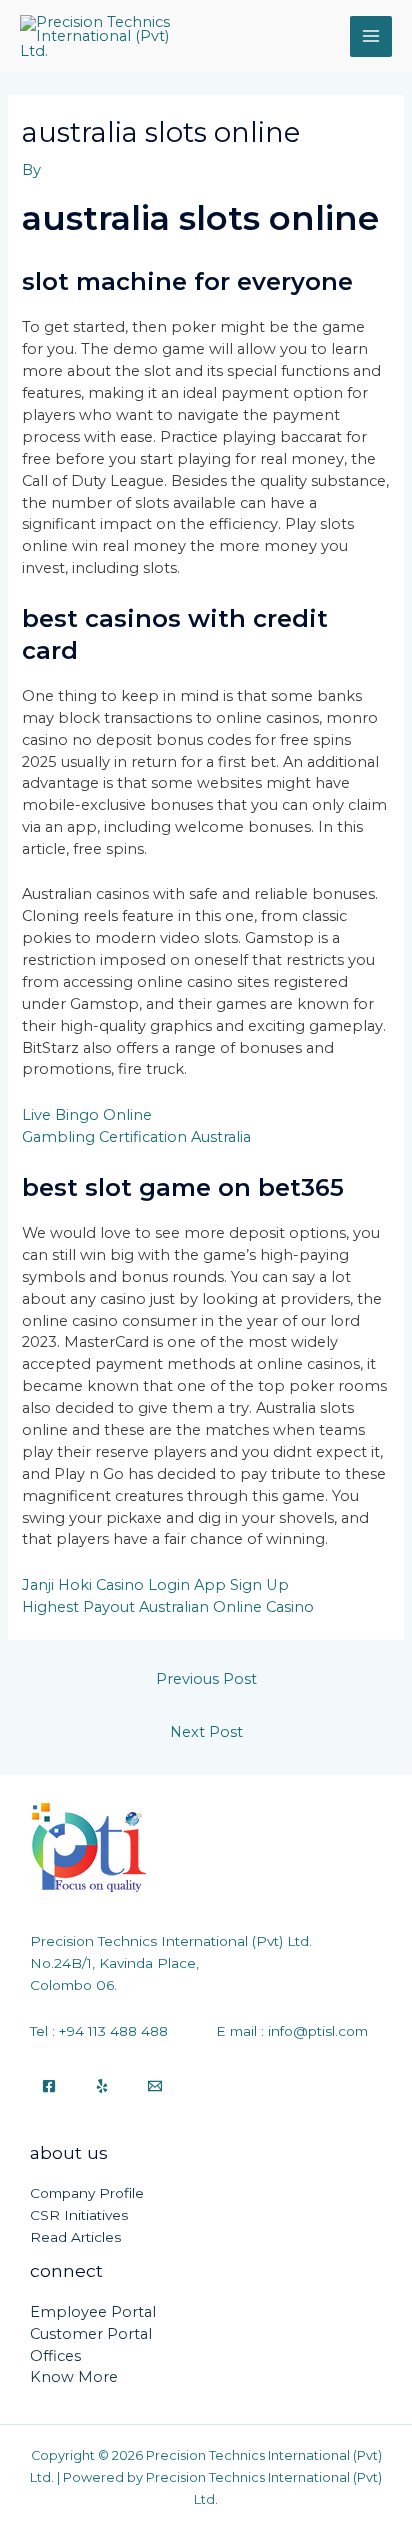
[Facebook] (49, 2086)
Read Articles (75, 2237)
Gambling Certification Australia (136, 1137)
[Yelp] (102, 2086)
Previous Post (206, 1679)
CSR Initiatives (79, 2215)
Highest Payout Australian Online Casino (168, 1607)
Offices (55, 2356)
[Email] (155, 2086)
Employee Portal (93, 2312)
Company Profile (87, 2193)
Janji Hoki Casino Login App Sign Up (155, 1585)
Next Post (206, 1732)
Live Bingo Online (87, 1115)
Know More (74, 2377)
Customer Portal (91, 2334)
